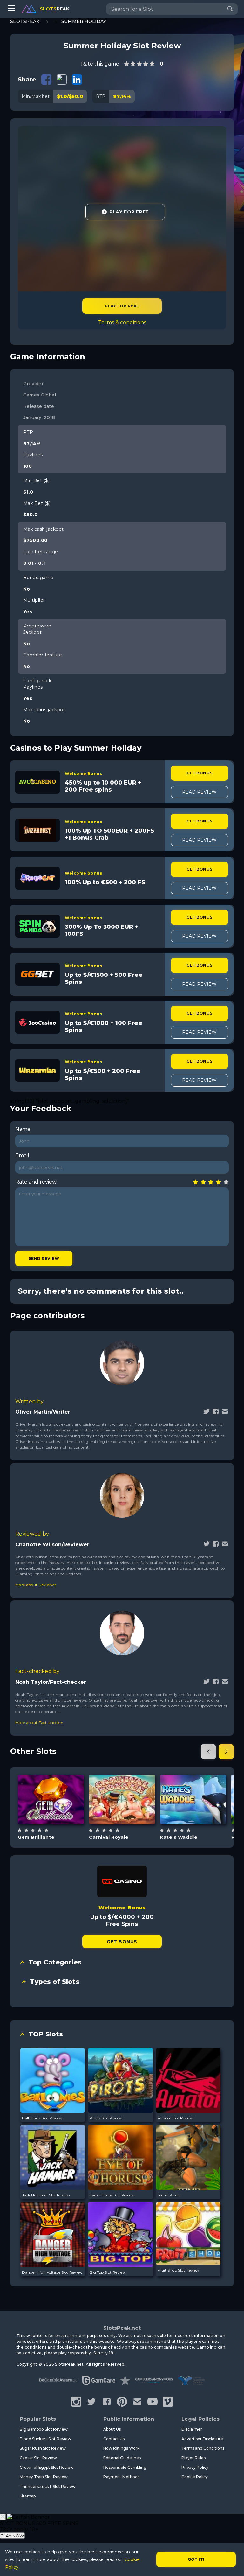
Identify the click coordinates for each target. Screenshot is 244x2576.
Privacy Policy (195, 2467)
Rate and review (36, 1182)
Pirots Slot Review (106, 2118)
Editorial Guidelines (122, 2458)
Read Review (199, 792)
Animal (201, 1815)
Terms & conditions (122, 322)
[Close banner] (3, 2517)
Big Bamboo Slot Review (44, 2429)
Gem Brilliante (36, 1837)
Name (23, 1129)
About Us (112, 2429)
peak (54, 9)
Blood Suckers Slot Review (45, 2439)
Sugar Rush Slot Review (43, 2448)
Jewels (58, 1815)
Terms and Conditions (203, 2448)
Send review (44, 1259)
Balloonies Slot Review (42, 2118)
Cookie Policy (195, 2477)
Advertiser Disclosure (202, 2439)
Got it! (196, 2559)
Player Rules (193, 2458)
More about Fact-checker (39, 1722)
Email (22, 1155)
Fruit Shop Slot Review (178, 2270)
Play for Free (129, 212)
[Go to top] (232, 2563)
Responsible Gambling (125, 2467)
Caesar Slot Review (38, 2458)
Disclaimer (192, 2429)
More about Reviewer (36, 1585)
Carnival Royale (109, 1837)
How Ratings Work (121, 2448)
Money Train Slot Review (44, 2477)
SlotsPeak (25, 21)
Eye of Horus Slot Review (112, 2195)
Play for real (122, 306)
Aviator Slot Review (176, 2118)
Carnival (129, 1815)
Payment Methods (121, 2477)
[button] (208, 1752)
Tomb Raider (169, 2195)
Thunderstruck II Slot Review (48, 2486)
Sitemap (28, 2496)
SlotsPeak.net (122, 2328)
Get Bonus (200, 773)
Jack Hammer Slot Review (46, 2195)
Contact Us (114, 2439)
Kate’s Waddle (179, 1837)
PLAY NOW (12, 2536)
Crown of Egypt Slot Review (47, 2467)
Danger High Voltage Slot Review (52, 2272)
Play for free (51, 1799)
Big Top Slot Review (108, 2272)
